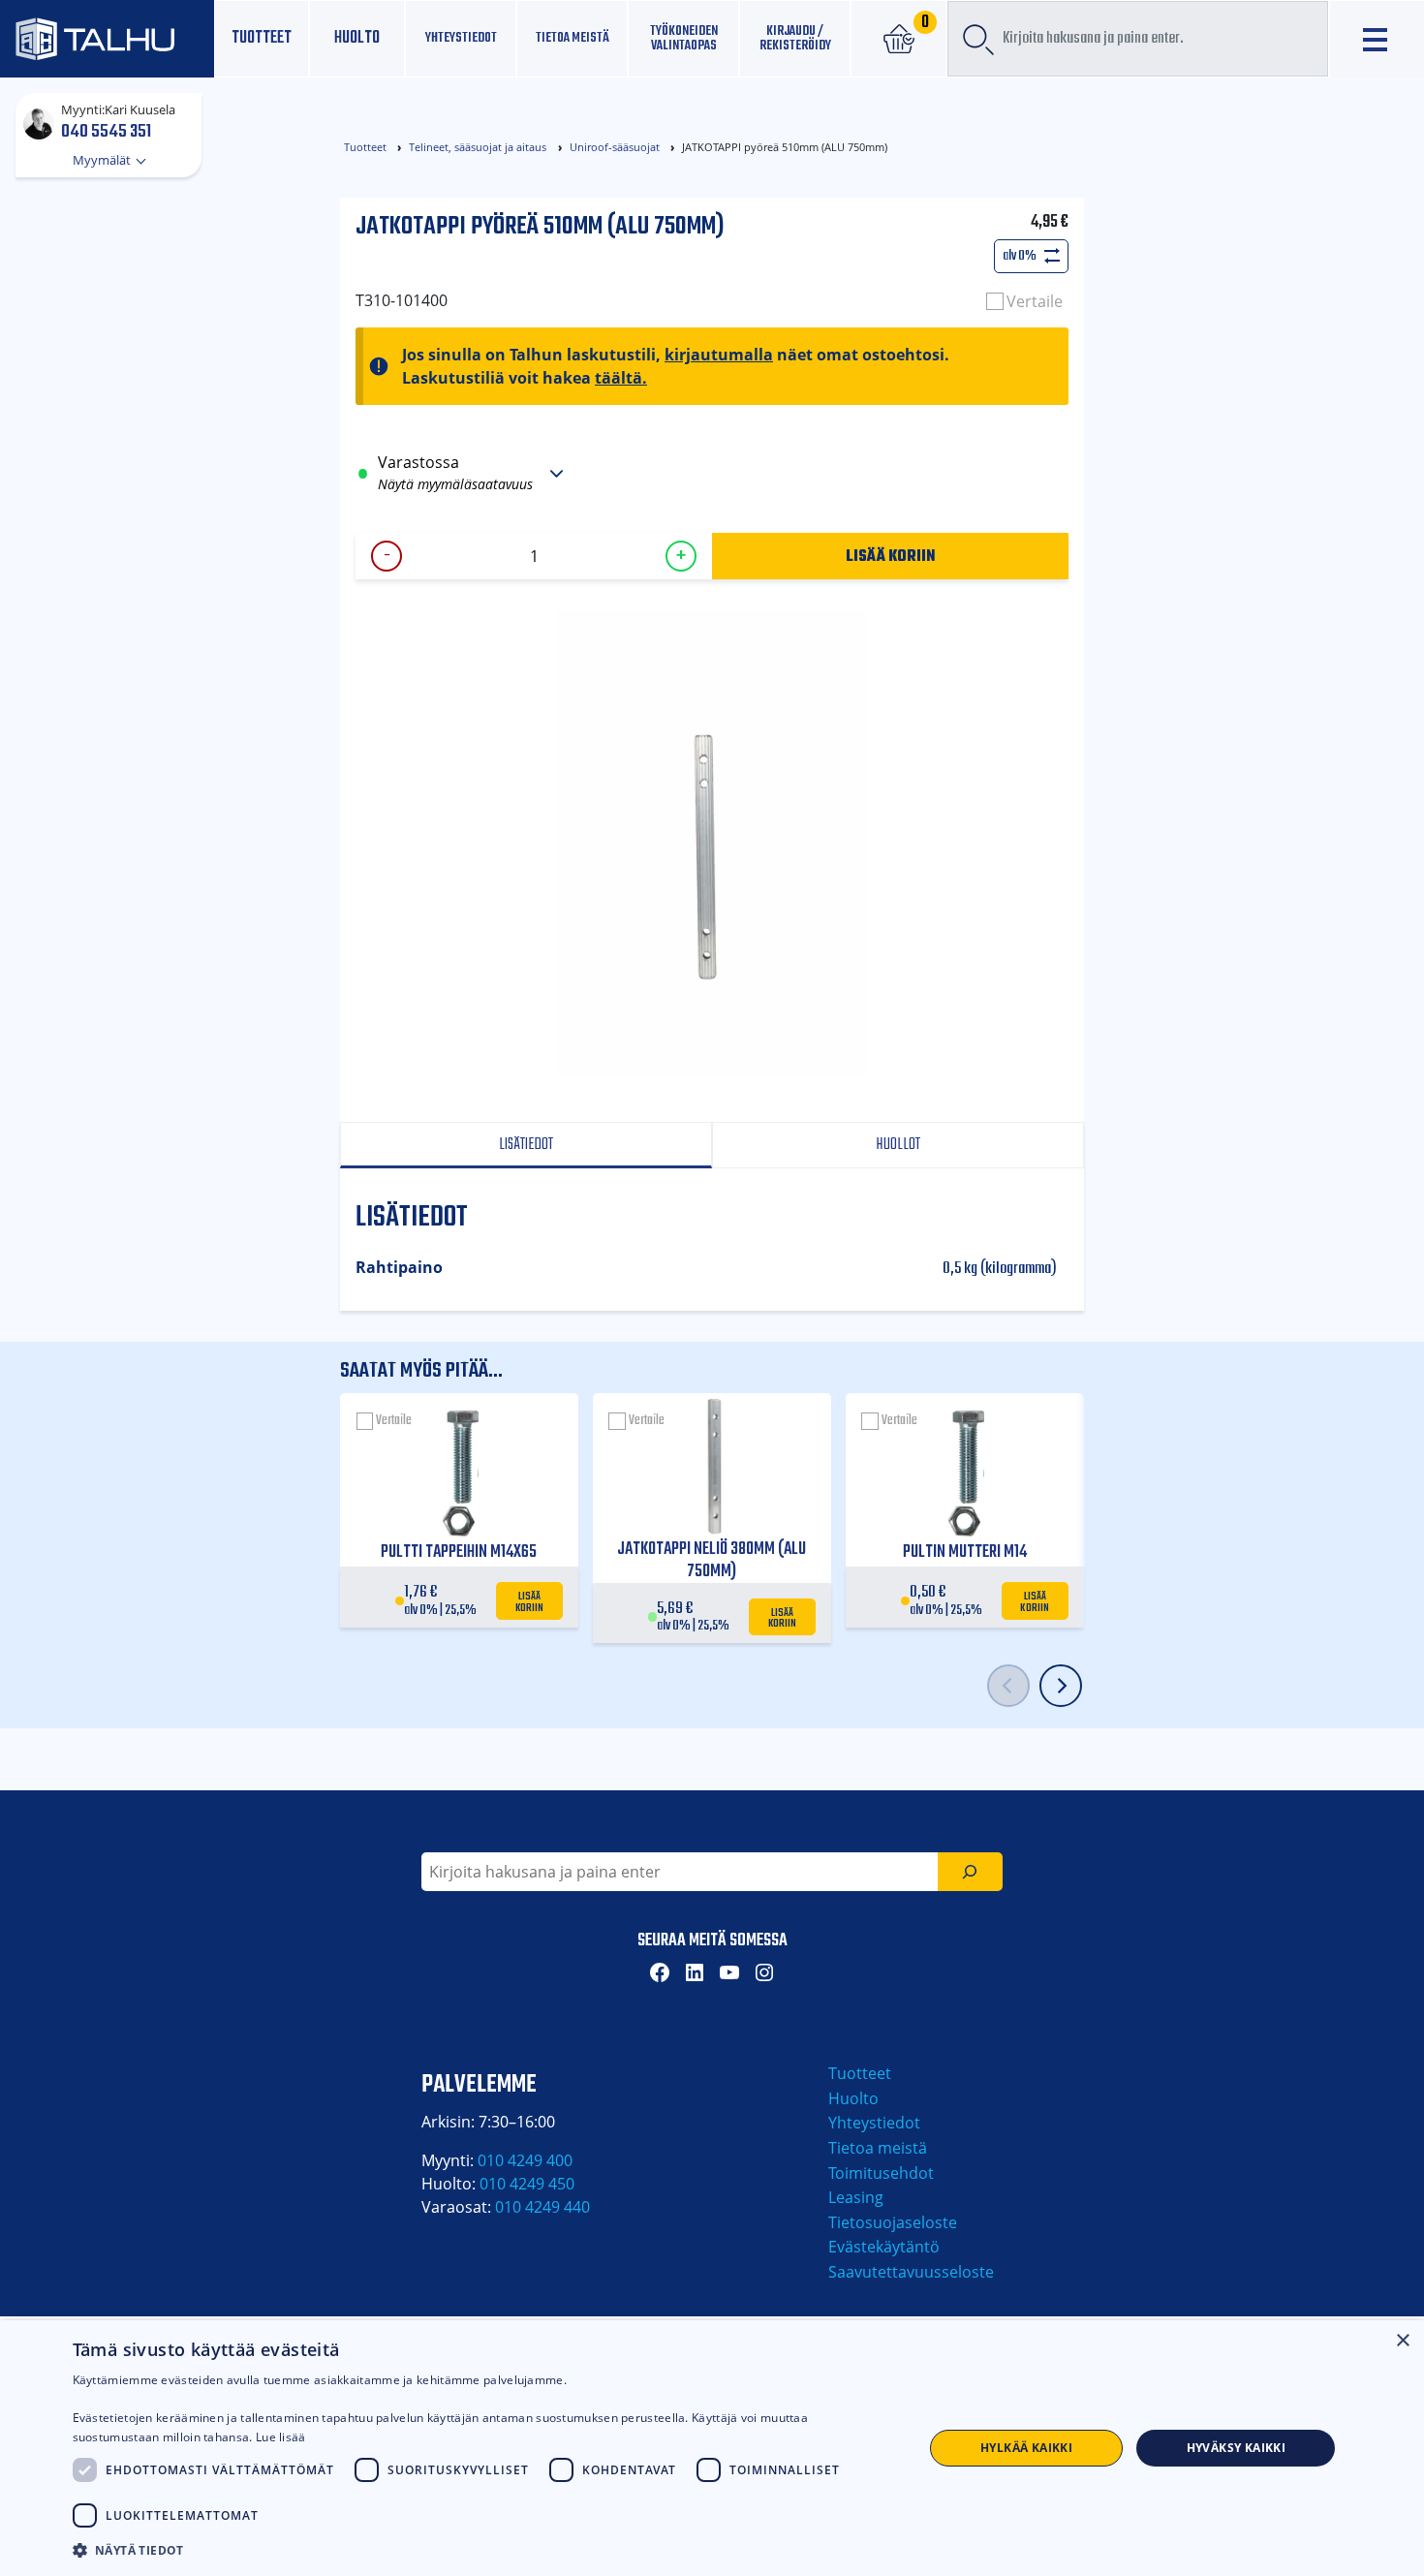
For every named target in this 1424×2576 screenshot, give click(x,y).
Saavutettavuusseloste (911, 2272)
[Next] (1061, 1686)
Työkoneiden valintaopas (684, 38)
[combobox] (1138, 39)
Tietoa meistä (573, 38)
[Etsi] (970, 1872)
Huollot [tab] (898, 1145)
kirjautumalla (719, 355)
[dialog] (712, 2448)
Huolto (357, 38)
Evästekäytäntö (884, 2247)
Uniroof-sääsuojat (615, 147)
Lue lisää (281, 2437)
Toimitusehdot (881, 2173)
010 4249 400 (525, 2160)
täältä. (621, 378)
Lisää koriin (891, 555)
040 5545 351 (106, 131)
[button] (485, 2550)
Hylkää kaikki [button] (1026, 2448)
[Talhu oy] (107, 39)
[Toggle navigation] (1377, 39)
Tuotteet (262, 38)
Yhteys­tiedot (461, 38)
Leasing (856, 2197)
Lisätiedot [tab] (526, 1145)
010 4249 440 (542, 2207)
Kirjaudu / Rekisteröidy (795, 38)
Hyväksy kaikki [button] (1237, 2448)
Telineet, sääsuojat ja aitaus (478, 147)
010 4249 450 (527, 2184)
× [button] (1402, 2341)
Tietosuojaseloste (893, 2222)
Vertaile (1035, 301)
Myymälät (103, 160)
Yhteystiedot (874, 2123)
